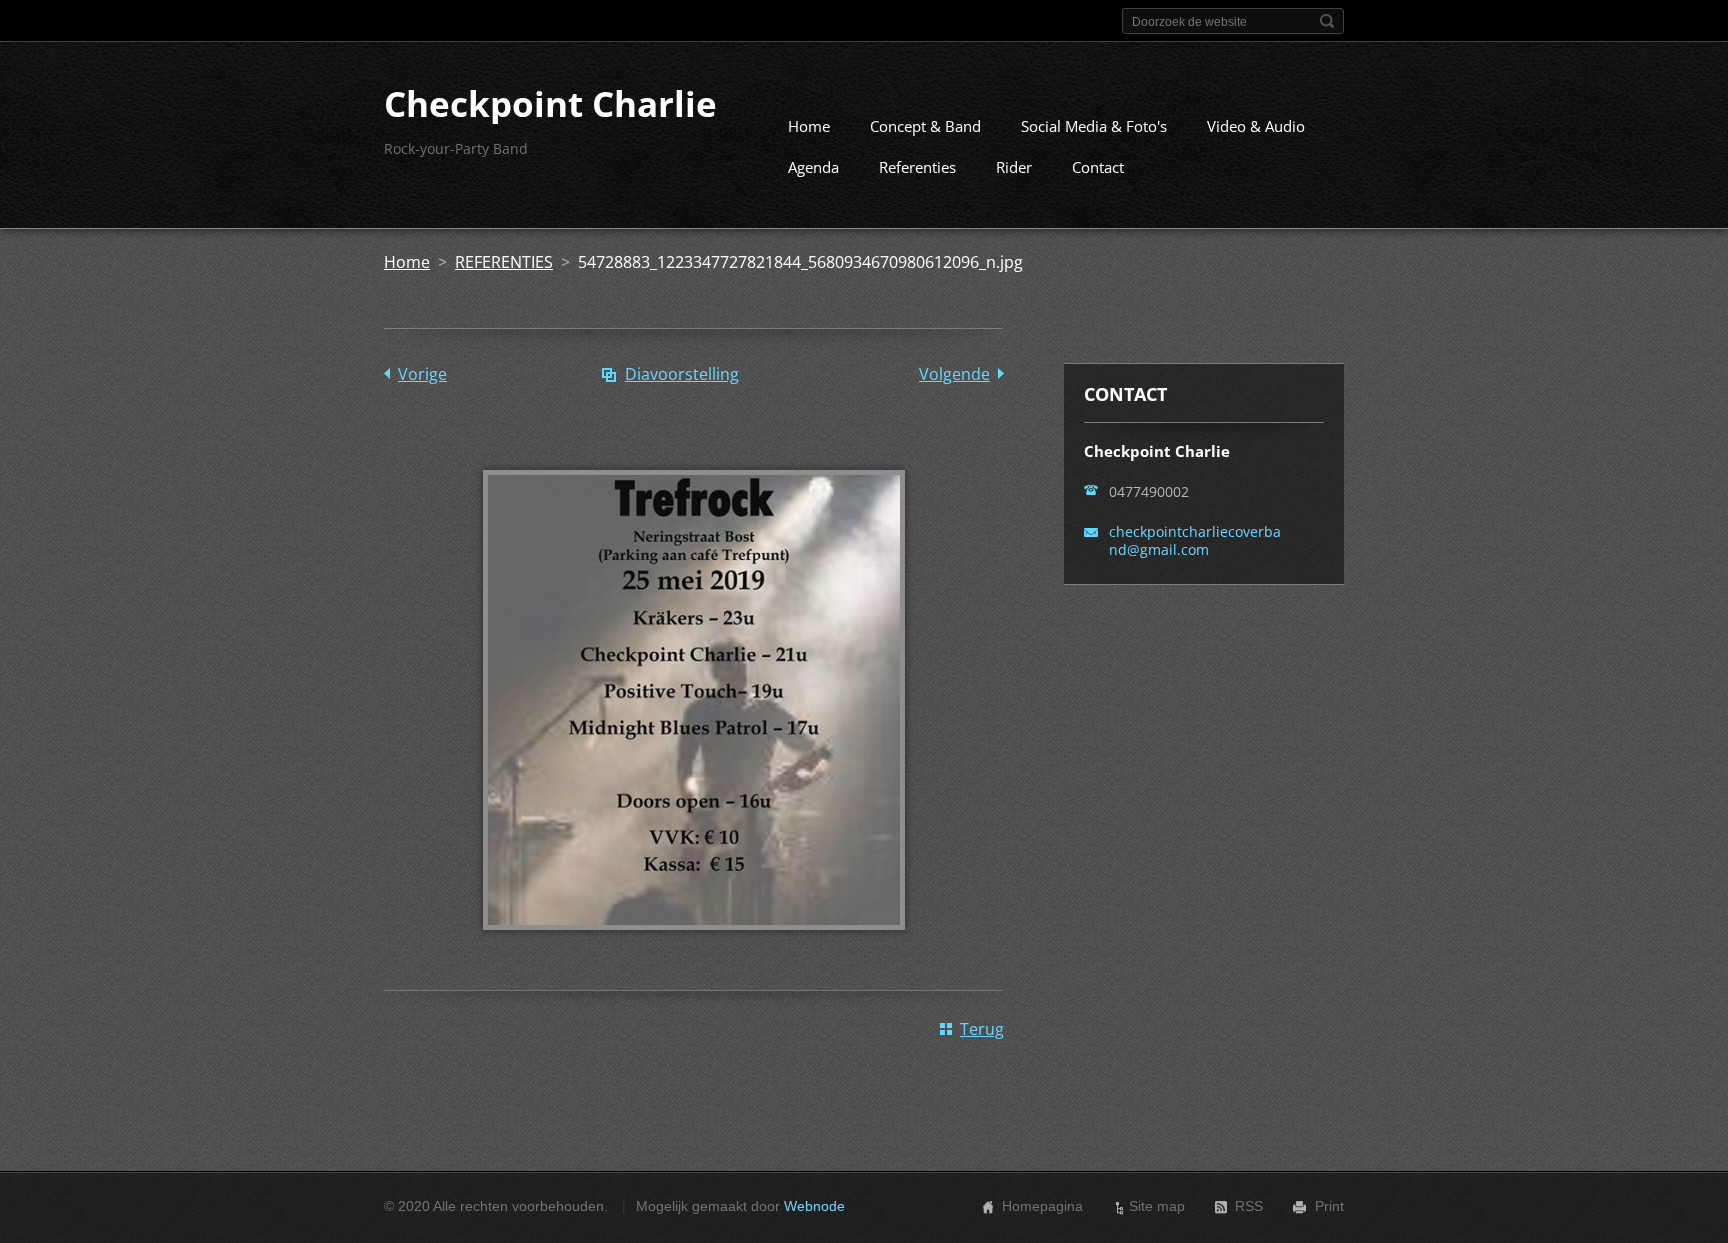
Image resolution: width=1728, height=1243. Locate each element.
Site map (1157, 1206)
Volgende (954, 374)
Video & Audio (1256, 126)
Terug (982, 1029)
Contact (1098, 167)
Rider (1014, 167)
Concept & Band (925, 126)
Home (809, 126)
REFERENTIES (504, 262)
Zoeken (1327, 21)
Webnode (814, 1206)
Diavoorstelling (682, 374)
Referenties (917, 167)
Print (1329, 1206)
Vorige (422, 374)
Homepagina (1042, 1206)
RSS (1249, 1206)
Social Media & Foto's (1094, 126)
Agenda (813, 167)
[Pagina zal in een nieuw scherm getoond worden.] (694, 944)
